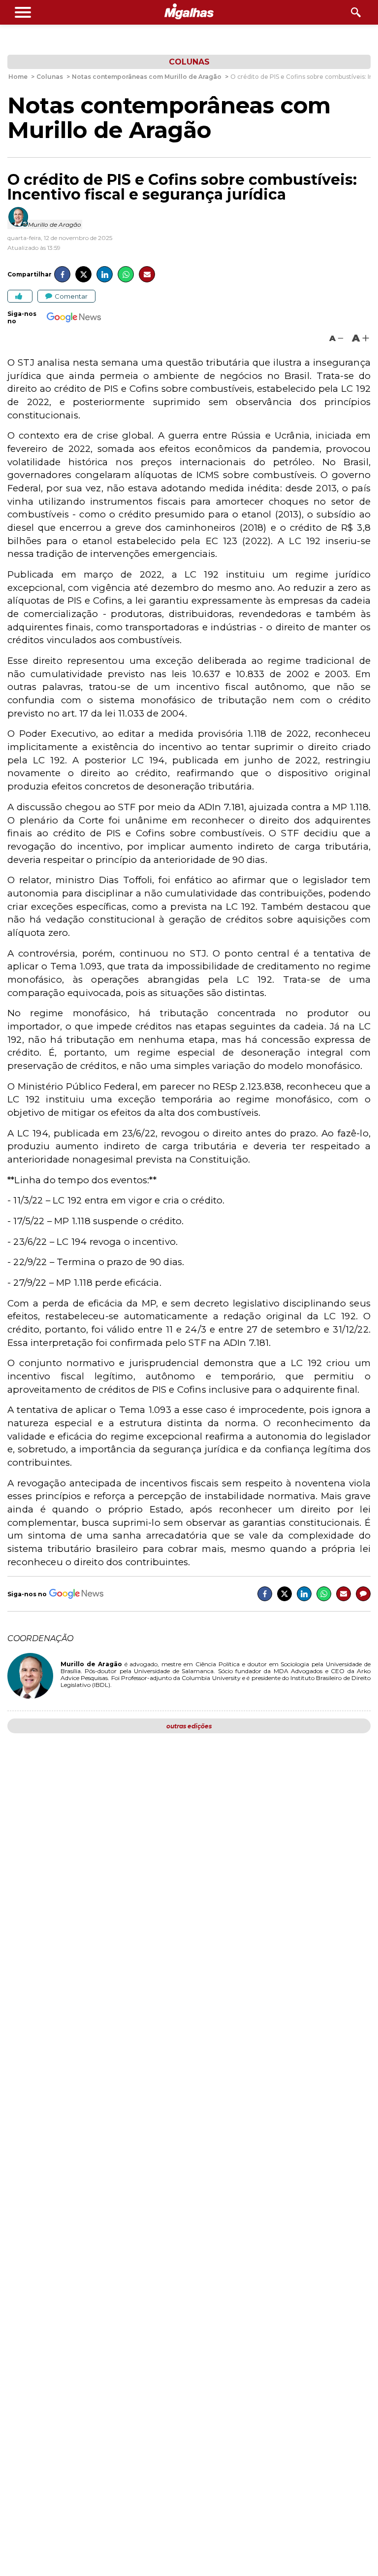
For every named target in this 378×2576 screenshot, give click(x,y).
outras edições (189, 1726)
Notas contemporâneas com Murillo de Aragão (169, 118)
